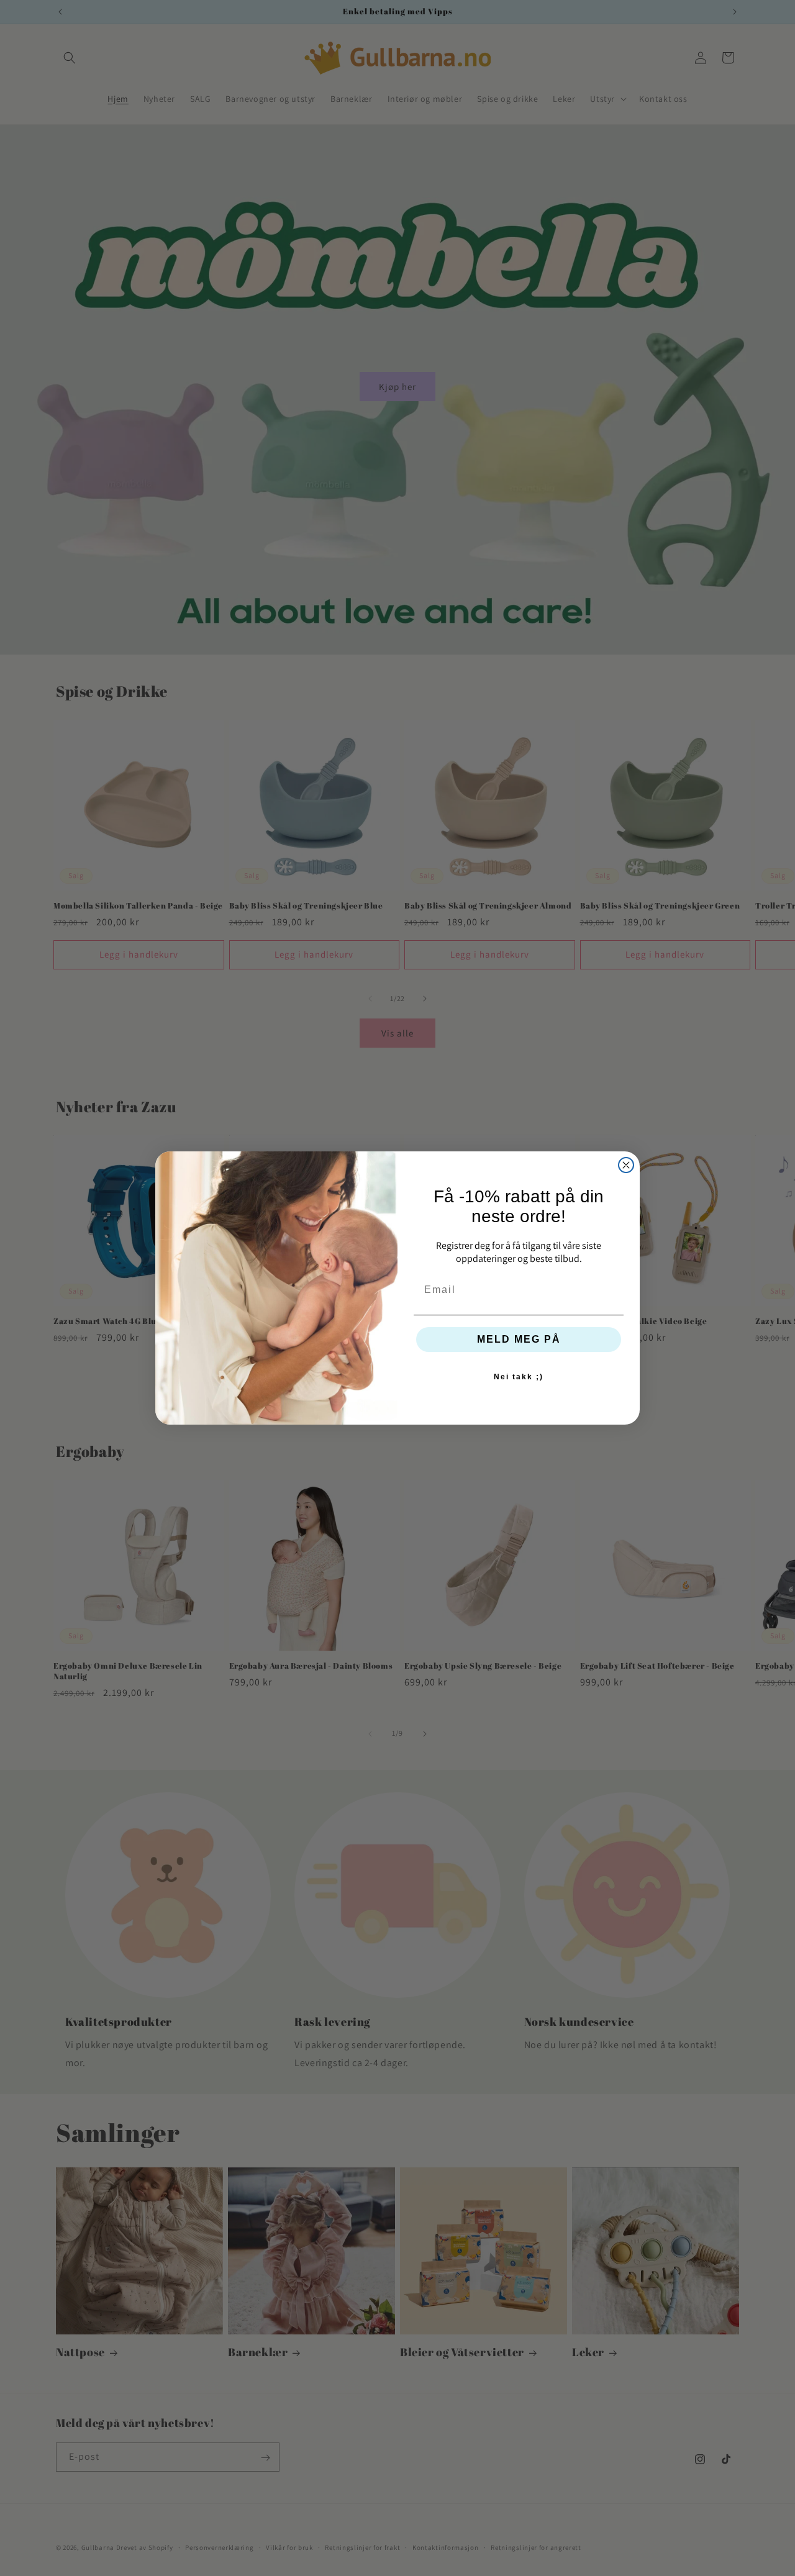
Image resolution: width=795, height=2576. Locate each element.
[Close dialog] (626, 1165)
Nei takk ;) (519, 1377)
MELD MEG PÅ (519, 1339)
